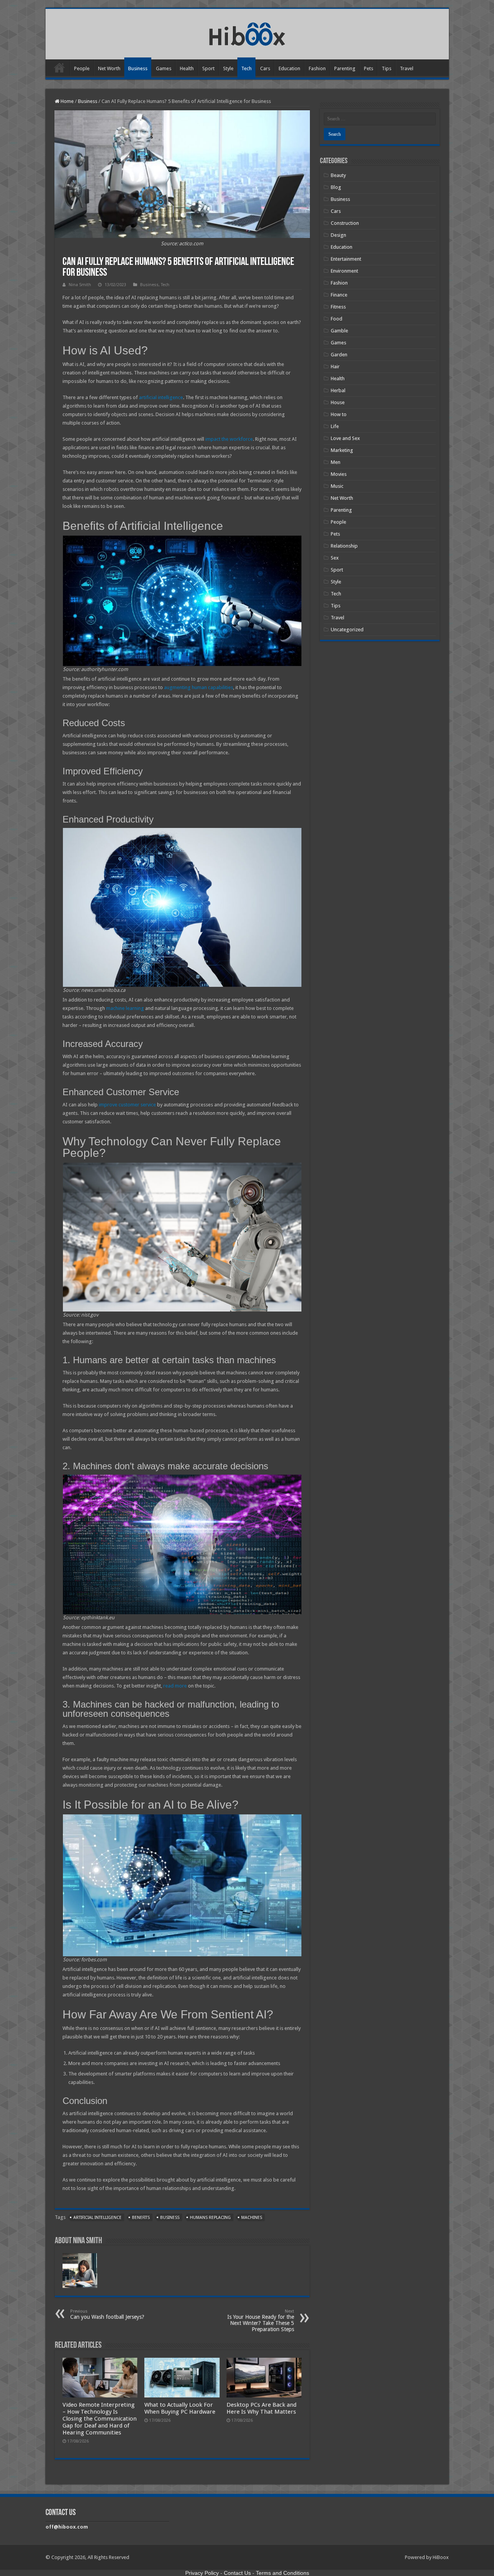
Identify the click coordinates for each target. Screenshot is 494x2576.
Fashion (317, 68)
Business (138, 68)
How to (339, 414)
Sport (208, 68)
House (338, 402)
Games (164, 68)
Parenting (345, 68)
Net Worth (109, 68)
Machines (252, 2218)
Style (228, 68)
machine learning (125, 1008)
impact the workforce (229, 439)
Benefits (141, 2218)
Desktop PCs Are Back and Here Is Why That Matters (261, 2408)
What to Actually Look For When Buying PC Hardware (180, 2408)
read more (175, 1686)
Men (336, 462)
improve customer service (127, 1105)
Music (337, 486)
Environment (344, 271)
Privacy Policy (202, 2573)
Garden (339, 355)
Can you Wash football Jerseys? (107, 2314)
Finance (339, 295)
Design (338, 235)
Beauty (338, 175)
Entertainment (346, 259)
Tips (387, 68)
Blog (336, 187)
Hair (335, 367)
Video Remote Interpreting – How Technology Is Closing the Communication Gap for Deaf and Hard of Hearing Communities (100, 2419)
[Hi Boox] (247, 33)
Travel (407, 68)
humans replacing (210, 2218)
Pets (369, 68)
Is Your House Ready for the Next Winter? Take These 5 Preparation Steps (261, 2321)
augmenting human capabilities (199, 687)
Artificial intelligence (97, 2218)
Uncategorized (347, 630)
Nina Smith (80, 285)
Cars (265, 68)
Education (289, 68)
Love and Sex (345, 438)
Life (335, 426)
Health (187, 68)
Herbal (338, 390)
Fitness (338, 307)
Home (59, 67)
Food (337, 319)
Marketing (342, 450)
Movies (339, 474)
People (82, 68)
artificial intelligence (161, 397)
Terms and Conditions (283, 2573)
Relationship (344, 546)
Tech (246, 68)
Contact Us (237, 2573)
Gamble (339, 331)
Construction (345, 223)
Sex (335, 558)
